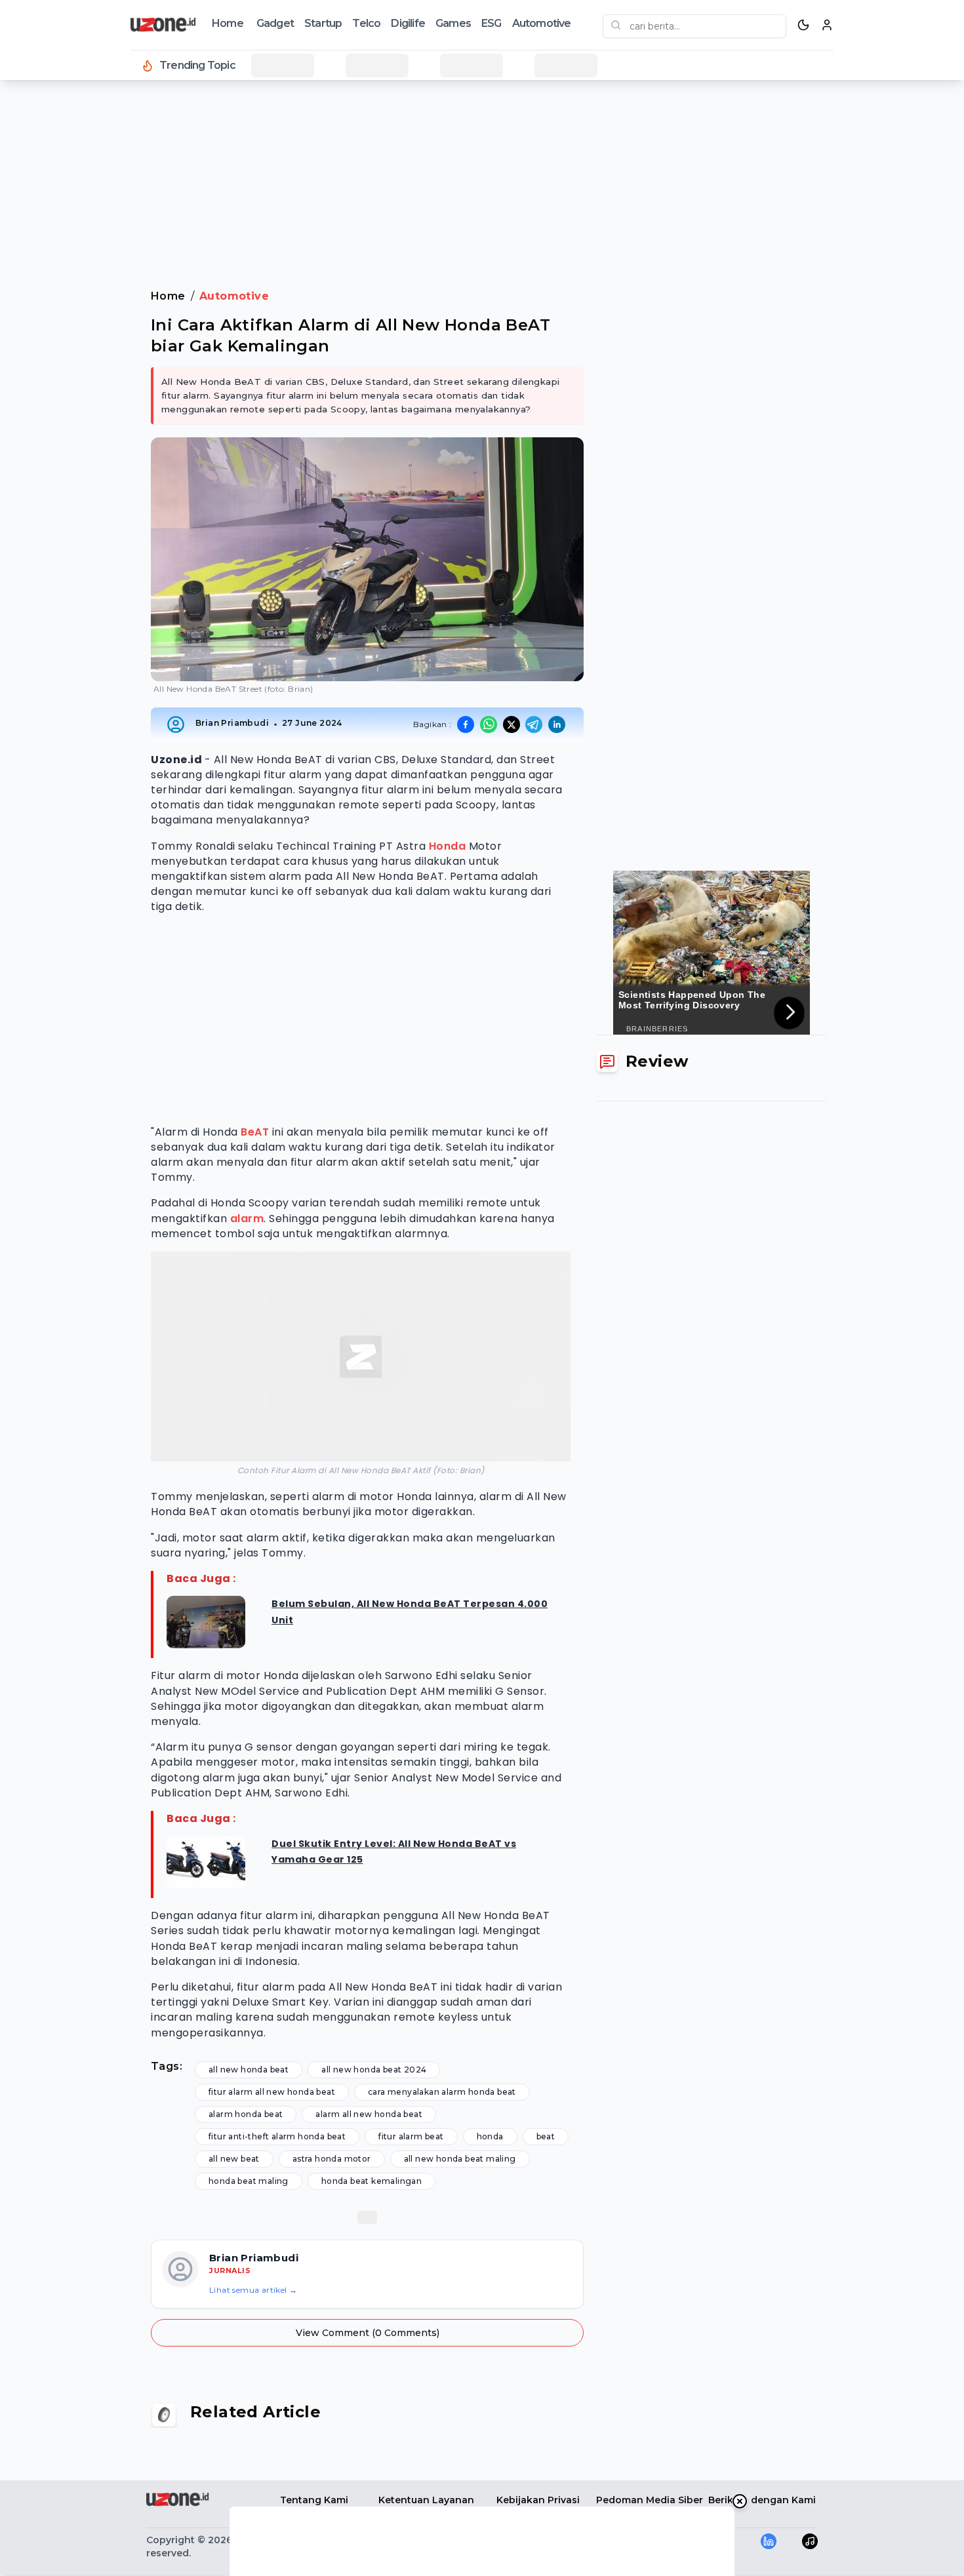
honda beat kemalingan (372, 2181)
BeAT (255, 1132)
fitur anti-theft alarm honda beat (277, 2136)
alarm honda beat (246, 2114)
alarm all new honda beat (369, 2114)
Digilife (408, 23)
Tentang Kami (314, 2500)
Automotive (542, 23)
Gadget (275, 23)
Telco (366, 23)
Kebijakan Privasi (538, 2500)
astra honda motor (332, 2159)
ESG (492, 23)
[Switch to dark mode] (803, 25)
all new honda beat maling (460, 2159)
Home (228, 23)
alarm (247, 1219)
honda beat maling (249, 2181)
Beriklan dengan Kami (762, 2500)
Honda (448, 846)
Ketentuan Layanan (426, 2500)
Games (453, 23)
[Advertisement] (63, 302)
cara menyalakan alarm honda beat (442, 2092)
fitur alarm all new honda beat (272, 2092)
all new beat (234, 2159)
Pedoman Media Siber (650, 2500)
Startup (323, 23)
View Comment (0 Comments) (368, 2333)
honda (490, 2136)
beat (546, 2136)
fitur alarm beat (411, 2136)
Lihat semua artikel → (253, 2290)
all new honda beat (249, 2070)
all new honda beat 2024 (374, 2070)
